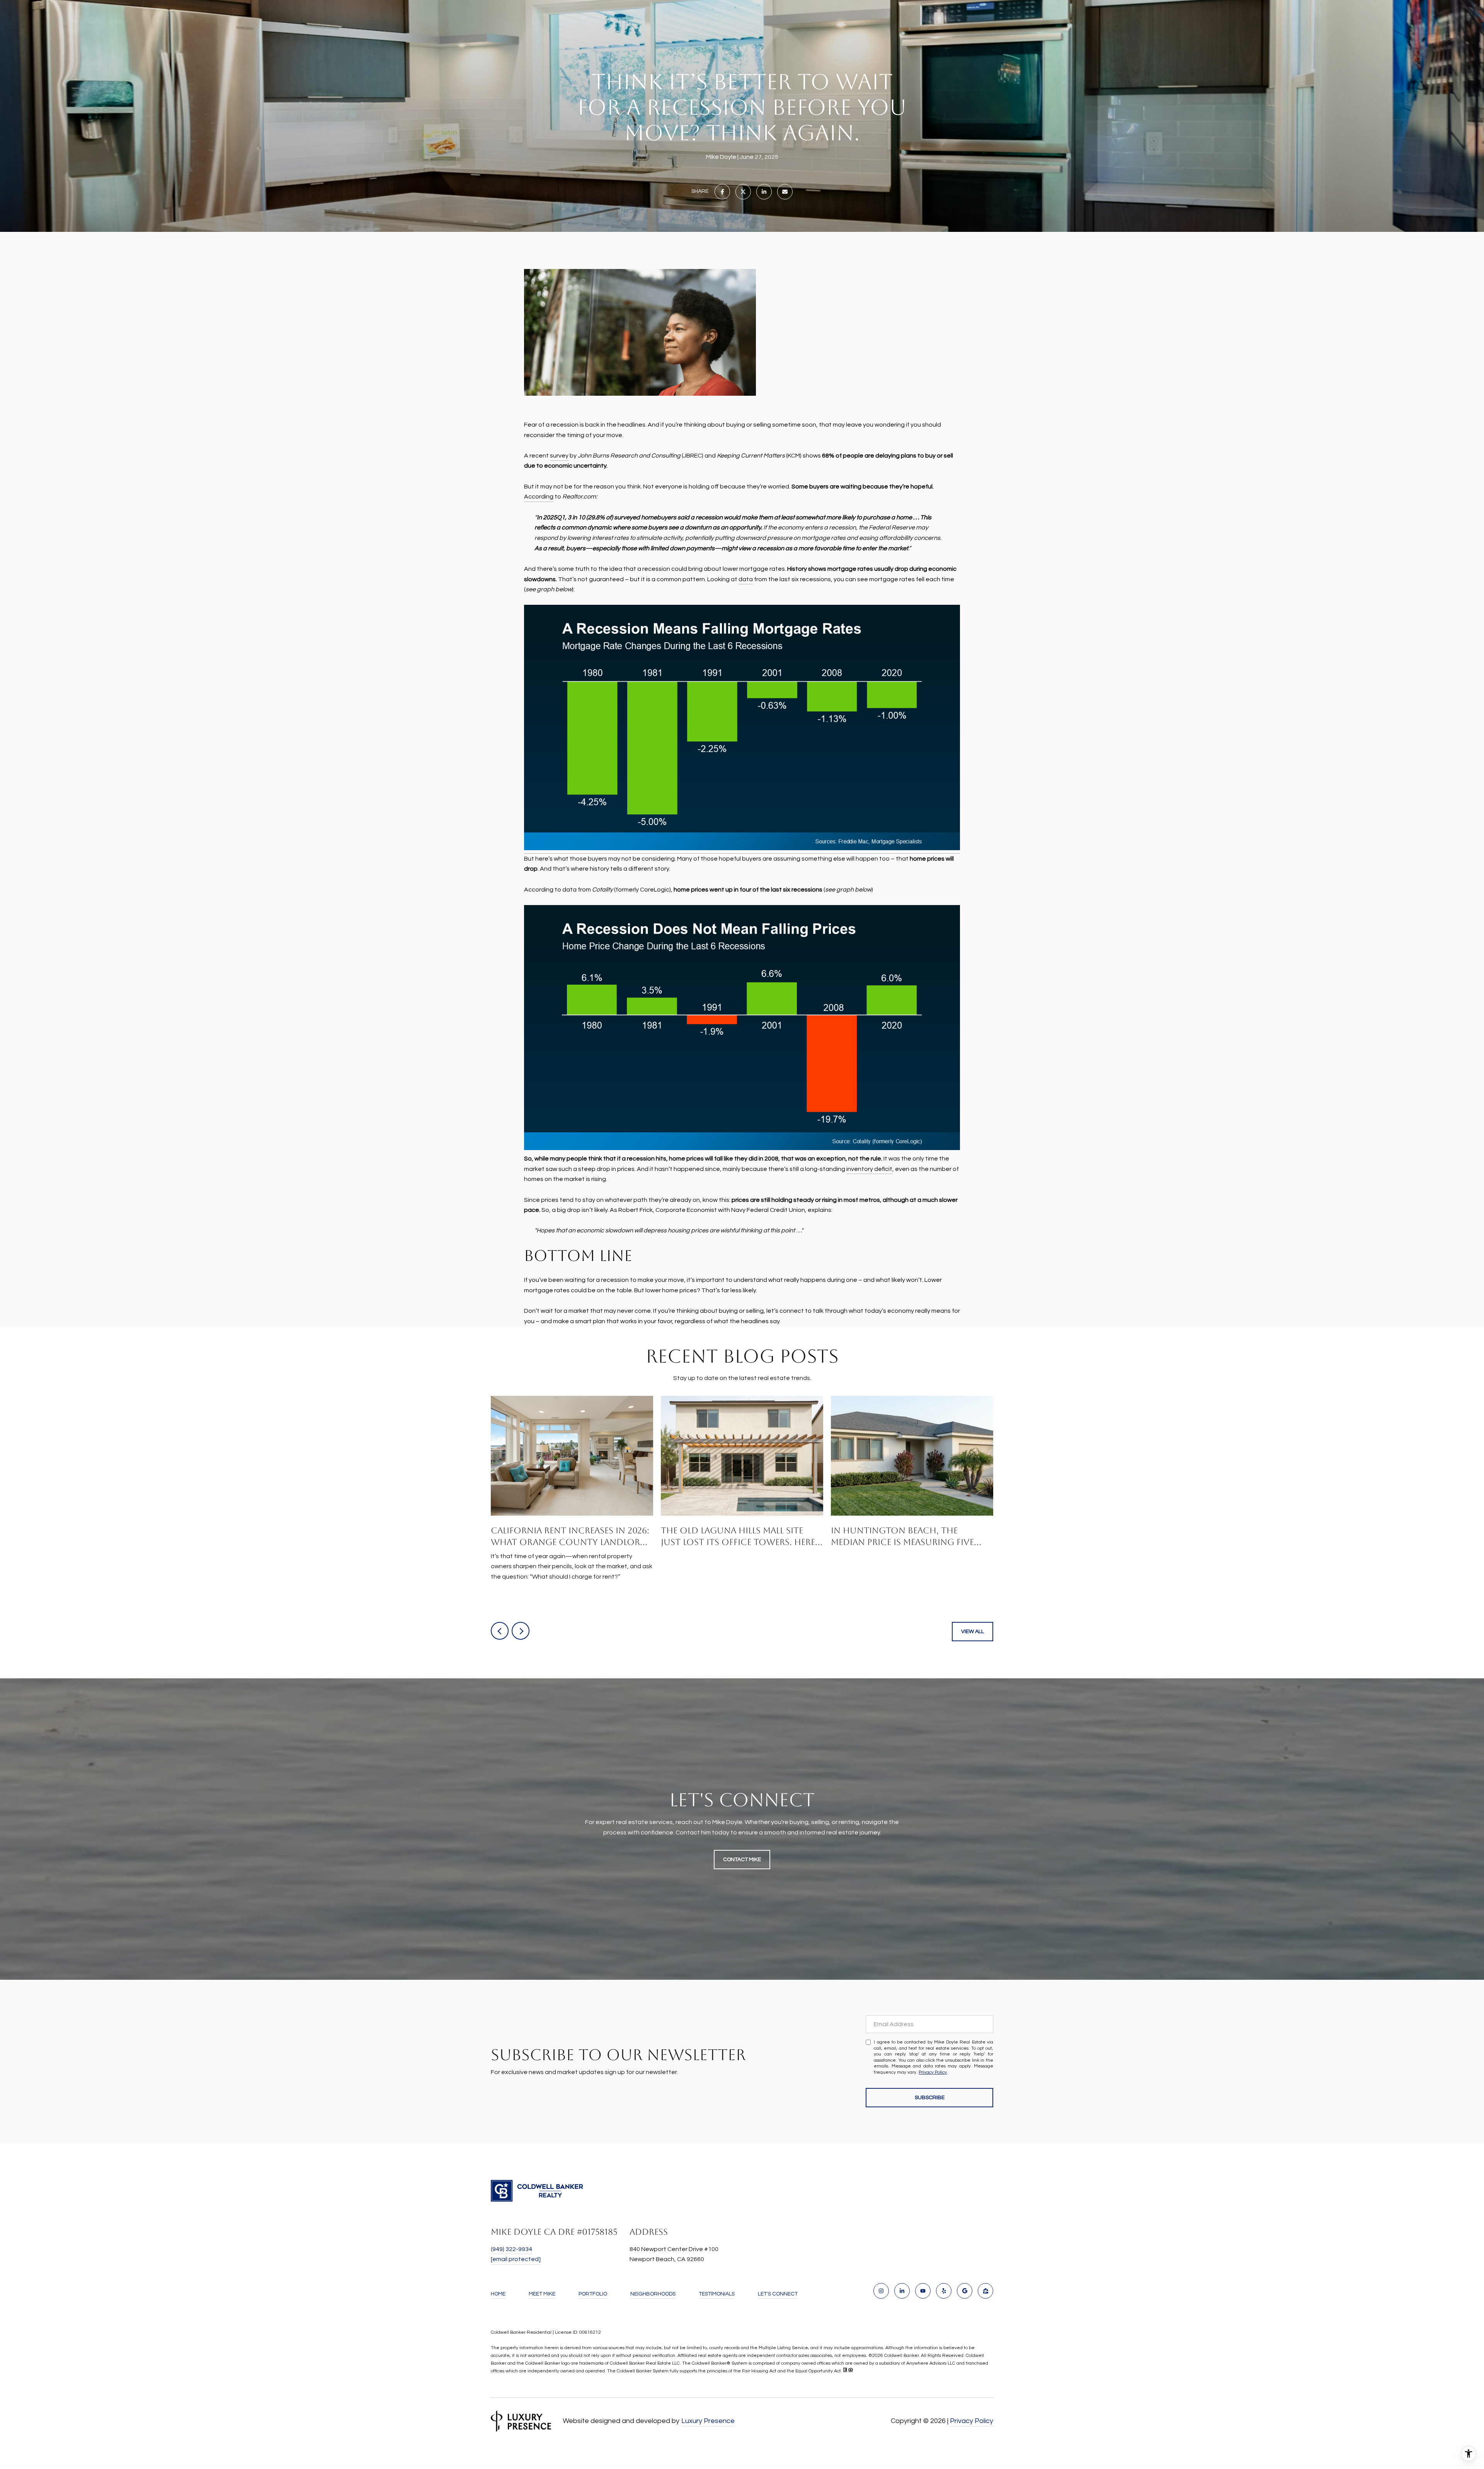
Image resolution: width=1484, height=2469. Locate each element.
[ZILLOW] (985, 2291)
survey (559, 456)
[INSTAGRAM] (881, 2291)
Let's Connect (778, 2294)
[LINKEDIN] (902, 2291)
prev (500, 1631)
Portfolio (593, 2294)
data (746, 579)
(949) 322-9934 (511, 2249)
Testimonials (717, 2294)
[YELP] (944, 2291)
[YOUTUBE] (923, 2291)
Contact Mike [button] (742, 1860)
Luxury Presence (708, 2421)
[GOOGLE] (965, 2291)
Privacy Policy (933, 2072)
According (539, 497)
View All (973, 1632)
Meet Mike (542, 2294)
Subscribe (930, 2098)
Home (498, 2294)
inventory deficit (869, 1169)
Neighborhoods (653, 2294)
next (521, 1631)
